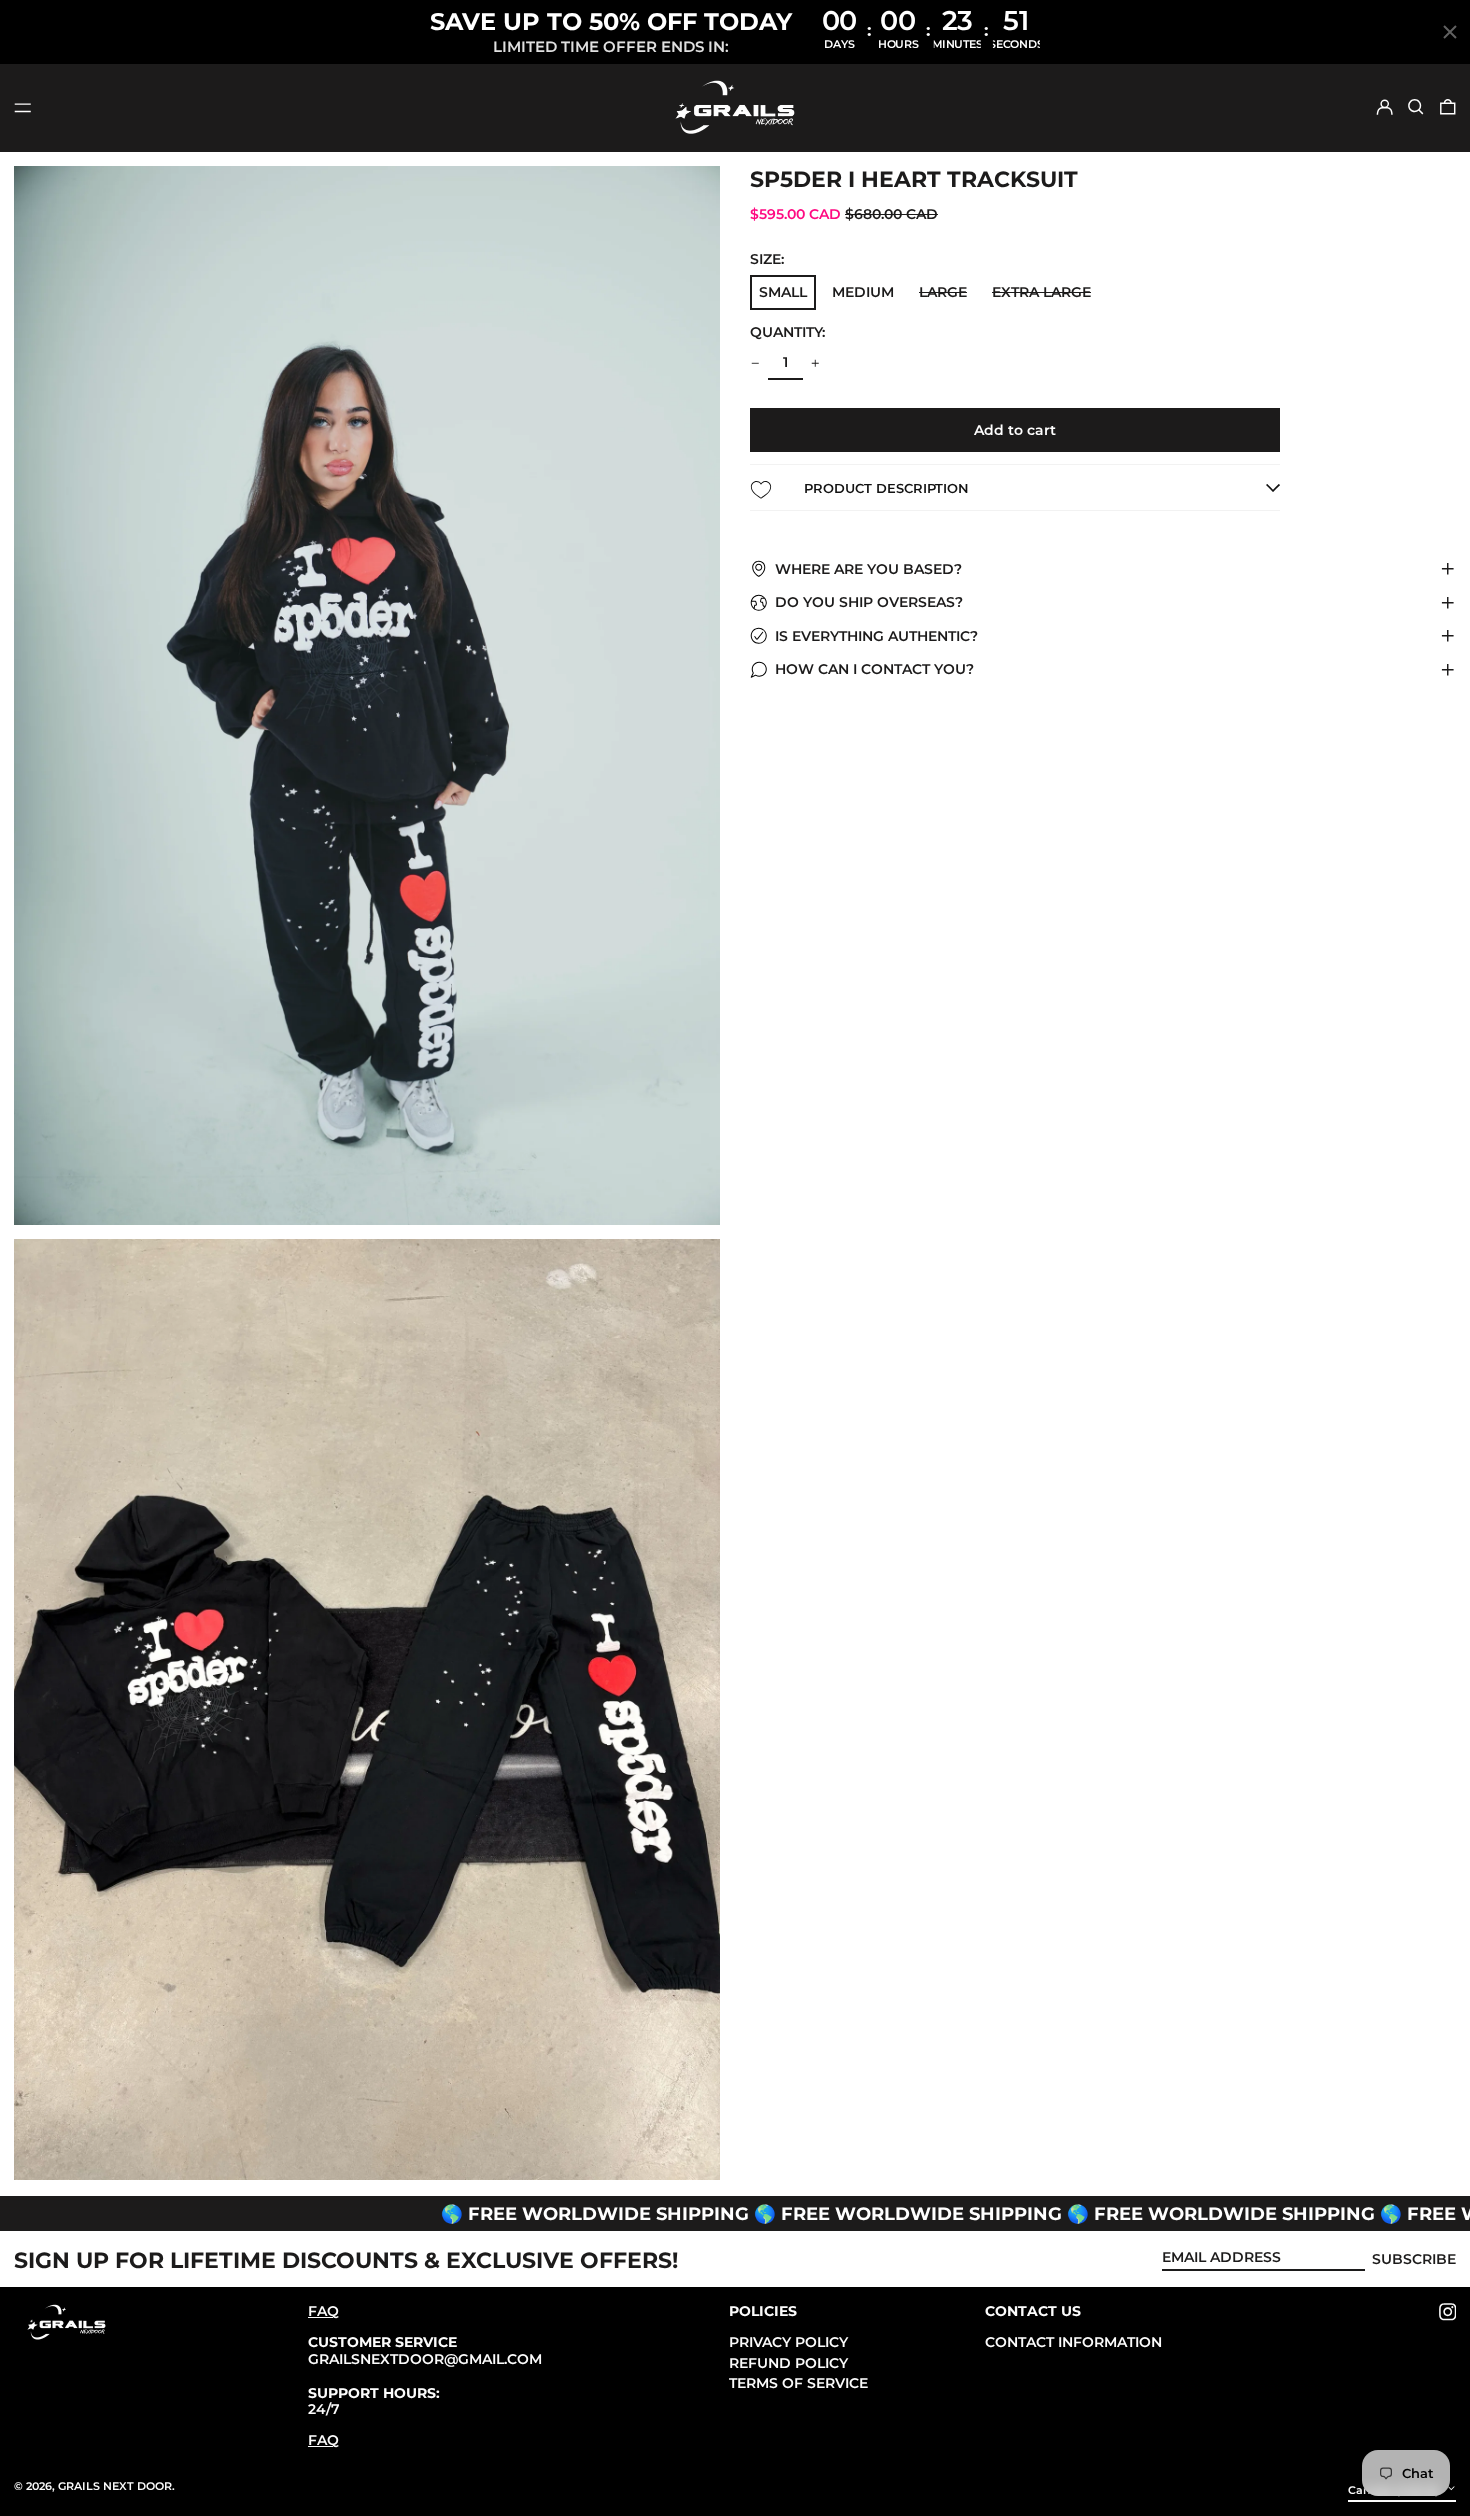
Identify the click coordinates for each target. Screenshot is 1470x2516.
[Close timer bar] (1450, 32)
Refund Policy (788, 2363)
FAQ (323, 2311)
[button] (1416, 107)
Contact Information (1073, 2342)
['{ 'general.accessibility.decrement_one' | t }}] (755, 363)
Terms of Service (798, 2383)
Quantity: (787, 332)
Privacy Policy (788, 2342)
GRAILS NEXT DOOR (115, 2486)
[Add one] (815, 363)
